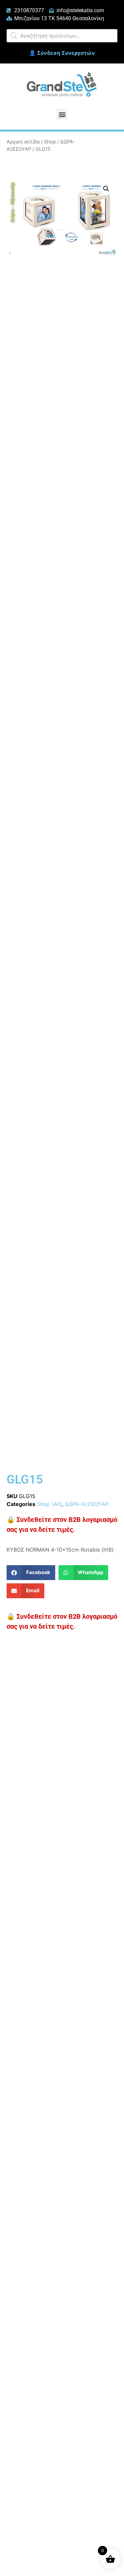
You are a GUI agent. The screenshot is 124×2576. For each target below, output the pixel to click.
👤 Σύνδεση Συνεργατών (62, 53)
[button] (62, 114)
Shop (50, 142)
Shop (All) (49, 1504)
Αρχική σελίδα (23, 142)
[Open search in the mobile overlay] (62, 36)
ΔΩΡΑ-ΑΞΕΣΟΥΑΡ (87, 1504)
